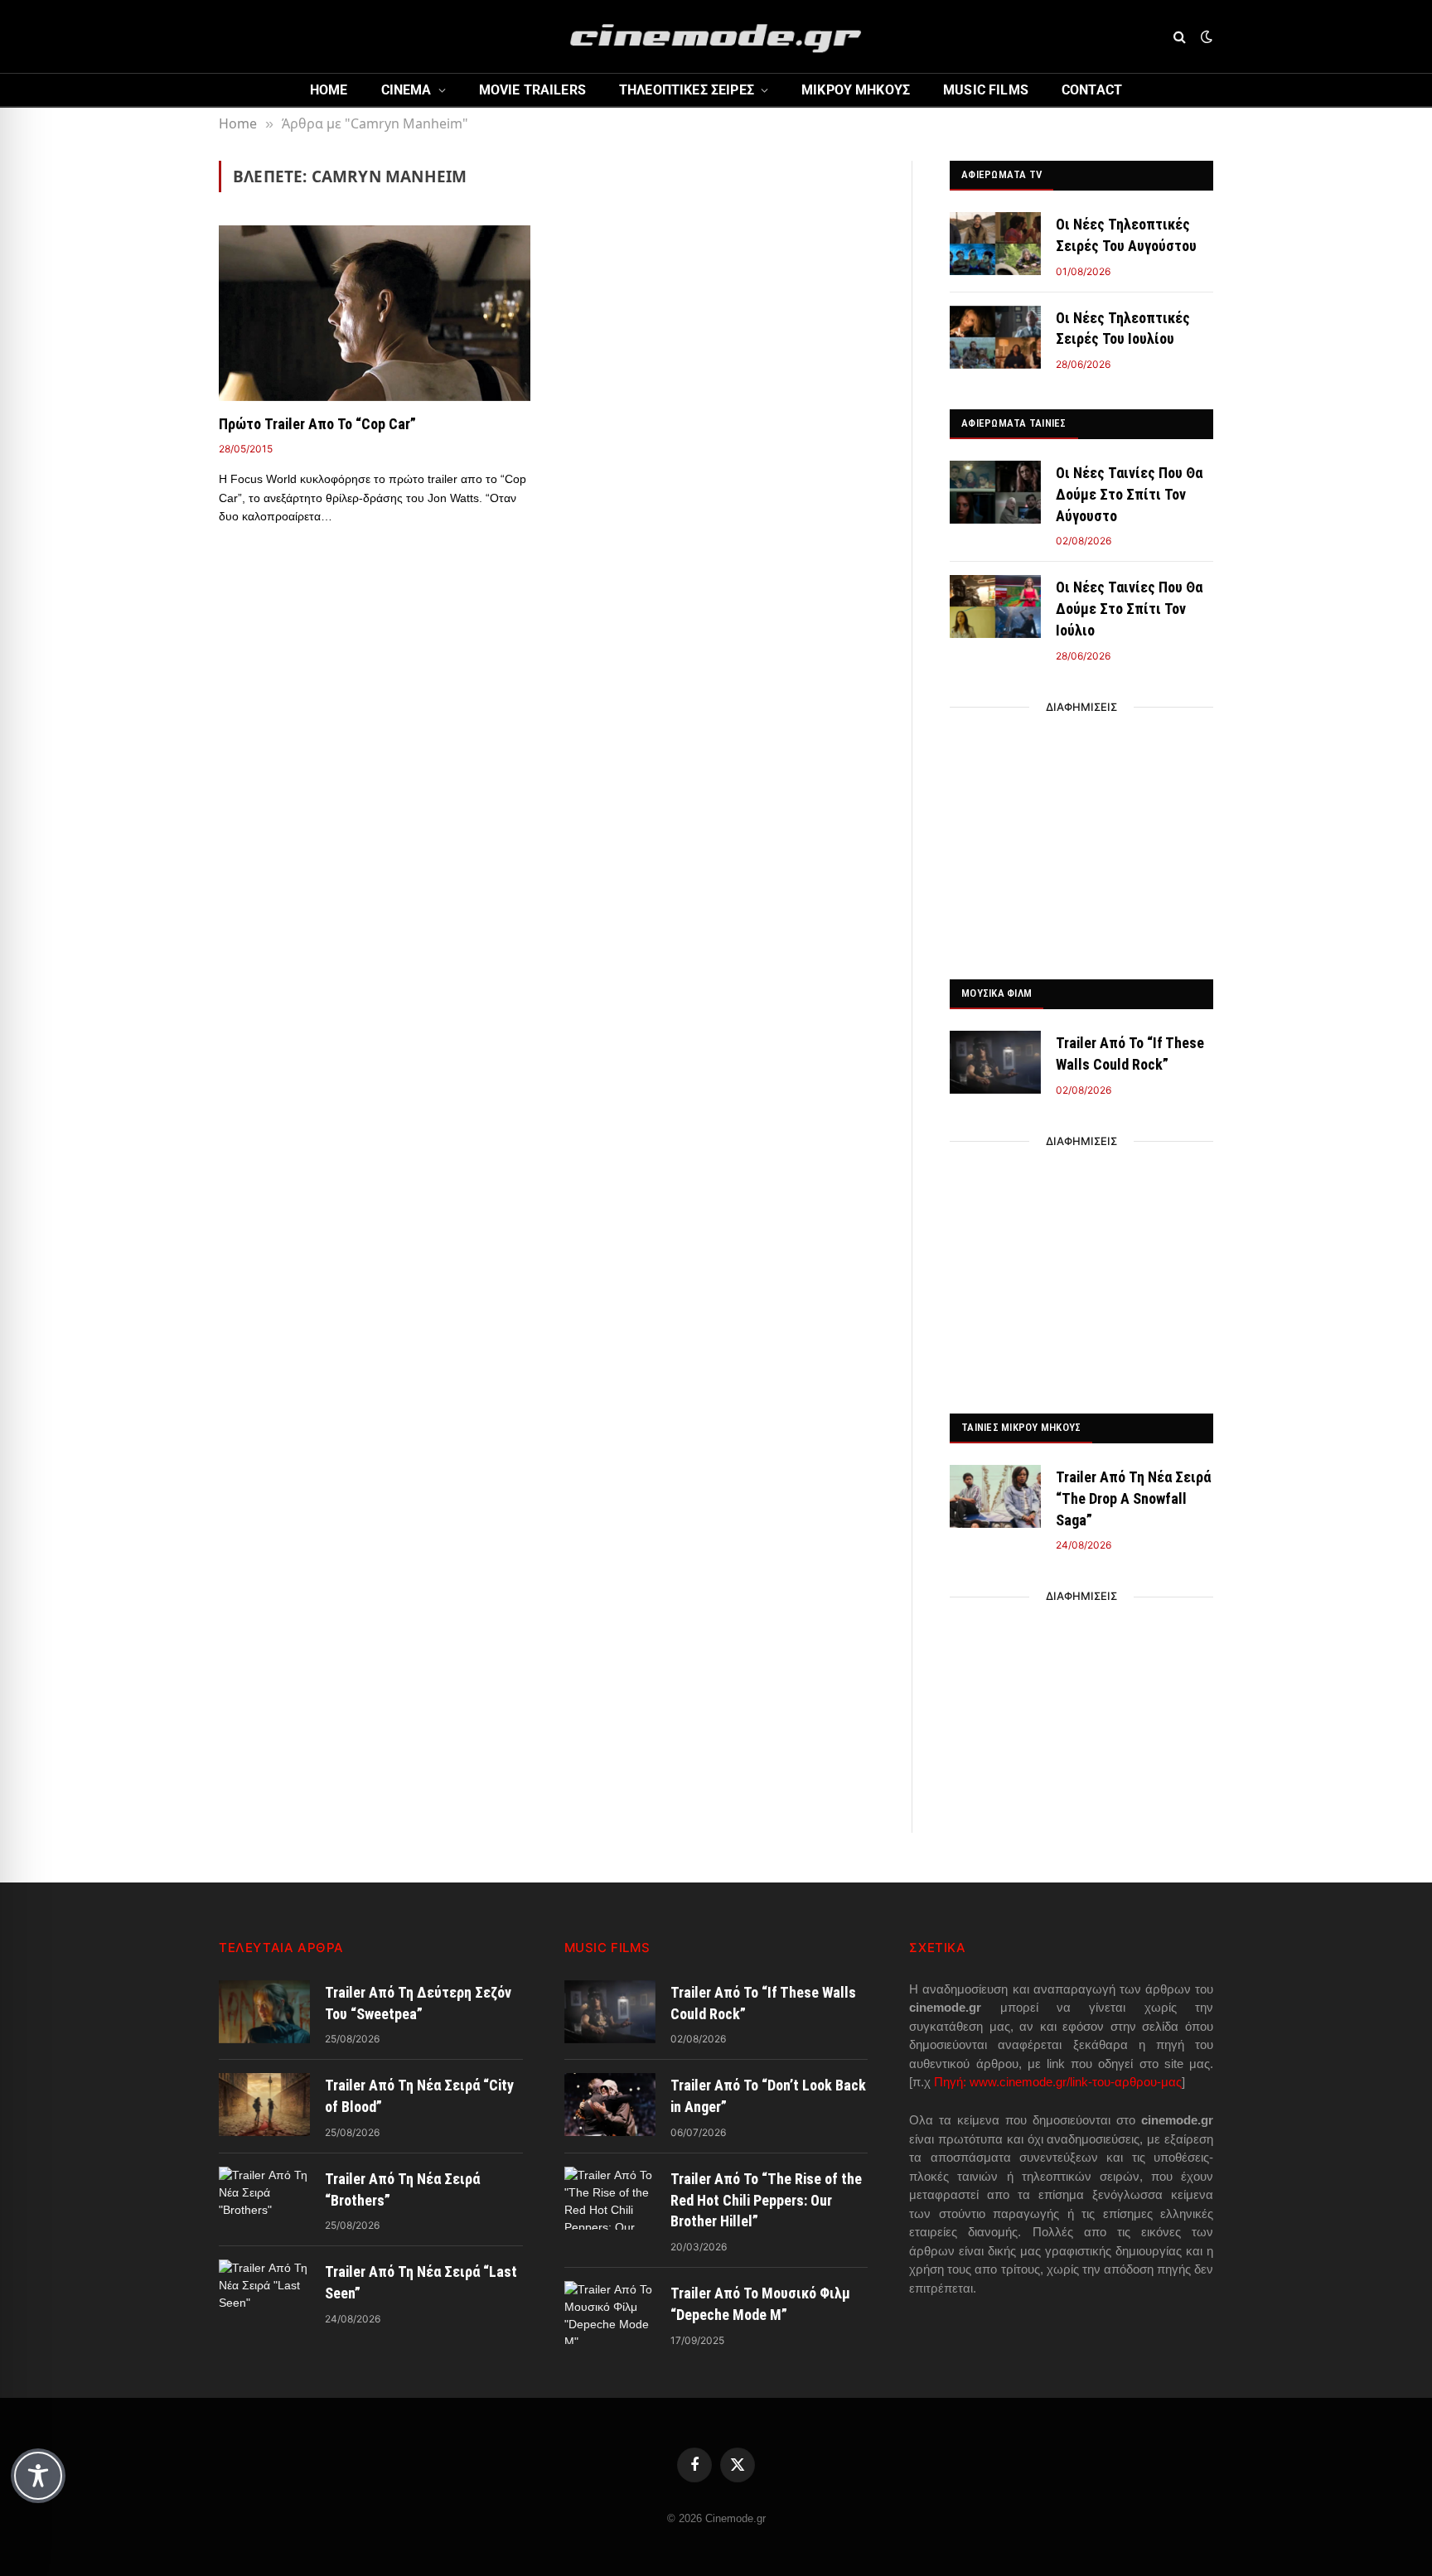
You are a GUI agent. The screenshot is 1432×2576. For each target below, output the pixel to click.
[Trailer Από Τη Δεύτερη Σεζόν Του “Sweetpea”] (264, 2012)
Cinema (406, 90)
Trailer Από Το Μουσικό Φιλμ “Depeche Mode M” (760, 2304)
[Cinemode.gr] (716, 36)
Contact (1092, 90)
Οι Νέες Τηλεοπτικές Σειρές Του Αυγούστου (1126, 235)
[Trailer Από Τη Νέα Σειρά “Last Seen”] (264, 2291)
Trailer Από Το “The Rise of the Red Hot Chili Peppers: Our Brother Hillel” (766, 2200)
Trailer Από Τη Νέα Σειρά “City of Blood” (419, 2096)
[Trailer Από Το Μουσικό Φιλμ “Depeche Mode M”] (610, 2313)
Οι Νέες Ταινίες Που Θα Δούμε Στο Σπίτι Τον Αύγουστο (1129, 494)
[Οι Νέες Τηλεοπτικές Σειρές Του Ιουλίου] (995, 337)
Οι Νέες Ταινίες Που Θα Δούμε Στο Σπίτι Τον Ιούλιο (1129, 608)
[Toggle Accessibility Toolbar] (38, 2476)
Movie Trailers (532, 90)
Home (329, 90)
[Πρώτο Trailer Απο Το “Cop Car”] (375, 313)
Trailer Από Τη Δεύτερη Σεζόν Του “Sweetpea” (418, 2003)
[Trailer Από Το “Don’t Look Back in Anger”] (610, 2105)
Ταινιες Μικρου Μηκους (1021, 1427)
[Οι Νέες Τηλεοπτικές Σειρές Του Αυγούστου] (995, 244)
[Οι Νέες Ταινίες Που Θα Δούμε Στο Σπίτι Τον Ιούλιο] (995, 607)
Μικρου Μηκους (856, 90)
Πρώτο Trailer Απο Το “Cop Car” (317, 424)
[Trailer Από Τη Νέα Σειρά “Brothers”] (264, 2198)
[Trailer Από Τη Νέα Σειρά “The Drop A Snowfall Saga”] (995, 1496)
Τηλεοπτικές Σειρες (687, 90)
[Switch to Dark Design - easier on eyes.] (1205, 36)
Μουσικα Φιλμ (997, 993)
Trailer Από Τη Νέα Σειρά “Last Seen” (421, 2282)
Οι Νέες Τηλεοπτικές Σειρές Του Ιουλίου (1123, 329)
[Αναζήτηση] (1180, 37)
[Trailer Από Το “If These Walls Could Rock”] (995, 1062)
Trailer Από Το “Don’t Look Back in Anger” (768, 2096)
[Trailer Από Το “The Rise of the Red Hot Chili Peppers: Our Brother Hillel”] (610, 2198)
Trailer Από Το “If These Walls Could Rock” (1130, 1054)
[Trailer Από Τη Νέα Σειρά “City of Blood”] (264, 2105)
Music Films (986, 90)
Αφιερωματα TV (1001, 174)
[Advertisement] (1081, 839)
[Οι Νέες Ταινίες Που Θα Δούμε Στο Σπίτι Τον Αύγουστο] (995, 492)
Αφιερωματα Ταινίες (1014, 423)
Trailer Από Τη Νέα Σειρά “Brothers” (402, 2189)
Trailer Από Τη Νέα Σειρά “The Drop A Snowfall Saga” (1133, 1498)
